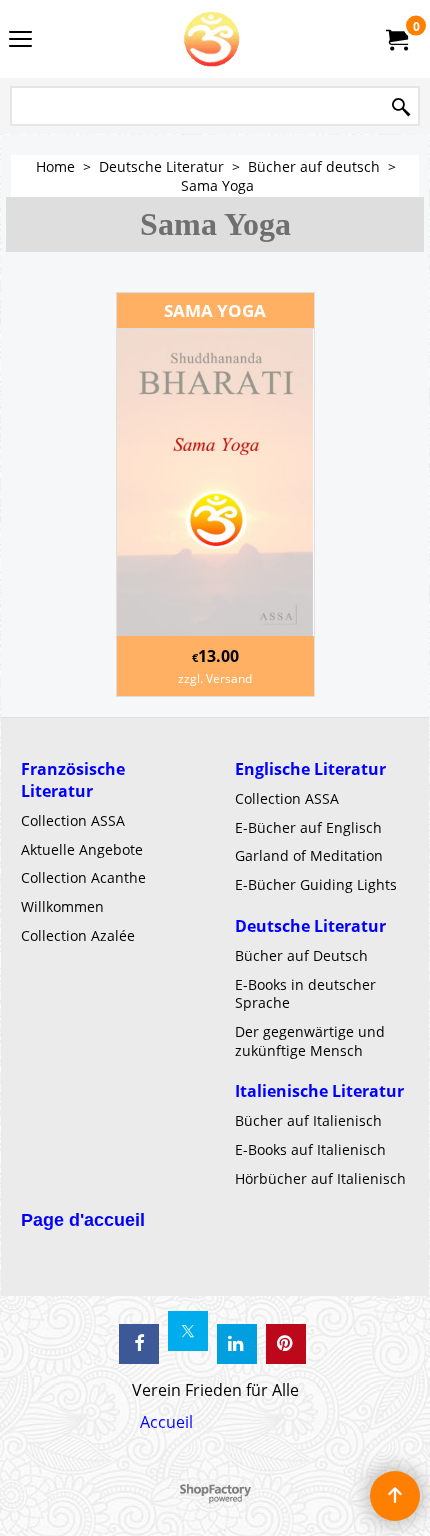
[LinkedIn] (237, 1344)
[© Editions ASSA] (211, 39)
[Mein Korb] (396, 39)
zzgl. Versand (215, 678)
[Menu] (20, 41)
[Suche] (401, 107)
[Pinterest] (286, 1344)
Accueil (166, 1422)
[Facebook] (139, 1344)
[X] (188, 1331)
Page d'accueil (83, 1220)
